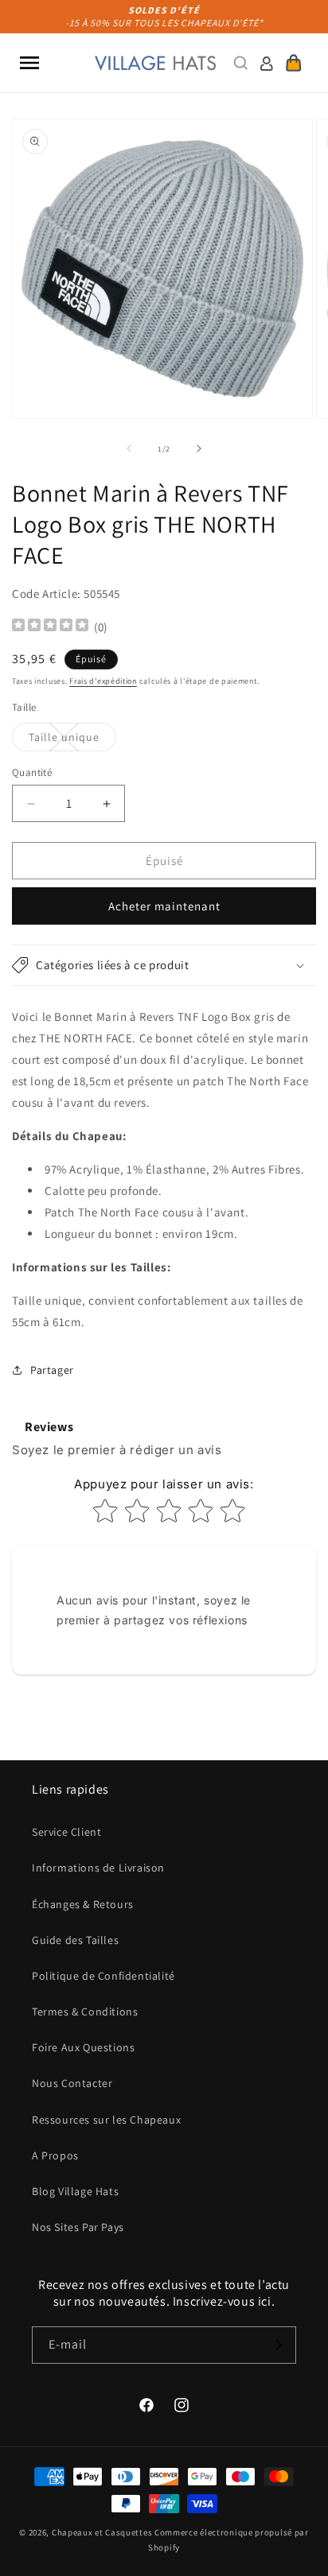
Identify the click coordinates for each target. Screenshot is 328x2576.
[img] (50, 627)
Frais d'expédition (103, 681)
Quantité (32, 772)
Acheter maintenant (164, 906)
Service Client (66, 1832)
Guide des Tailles (75, 1940)
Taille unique (72, 740)
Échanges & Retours (83, 1904)
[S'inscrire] (278, 2345)
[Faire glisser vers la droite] (199, 448)
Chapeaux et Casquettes (102, 2532)
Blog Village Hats (75, 2191)
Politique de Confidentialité (103, 1976)
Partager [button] (52, 1370)
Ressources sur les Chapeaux (106, 2120)
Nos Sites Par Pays (78, 2227)
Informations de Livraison (98, 1868)
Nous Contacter (72, 2083)
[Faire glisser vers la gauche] (129, 448)
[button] (29, 63)
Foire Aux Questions (83, 2047)
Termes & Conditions (85, 2012)
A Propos (55, 2155)
